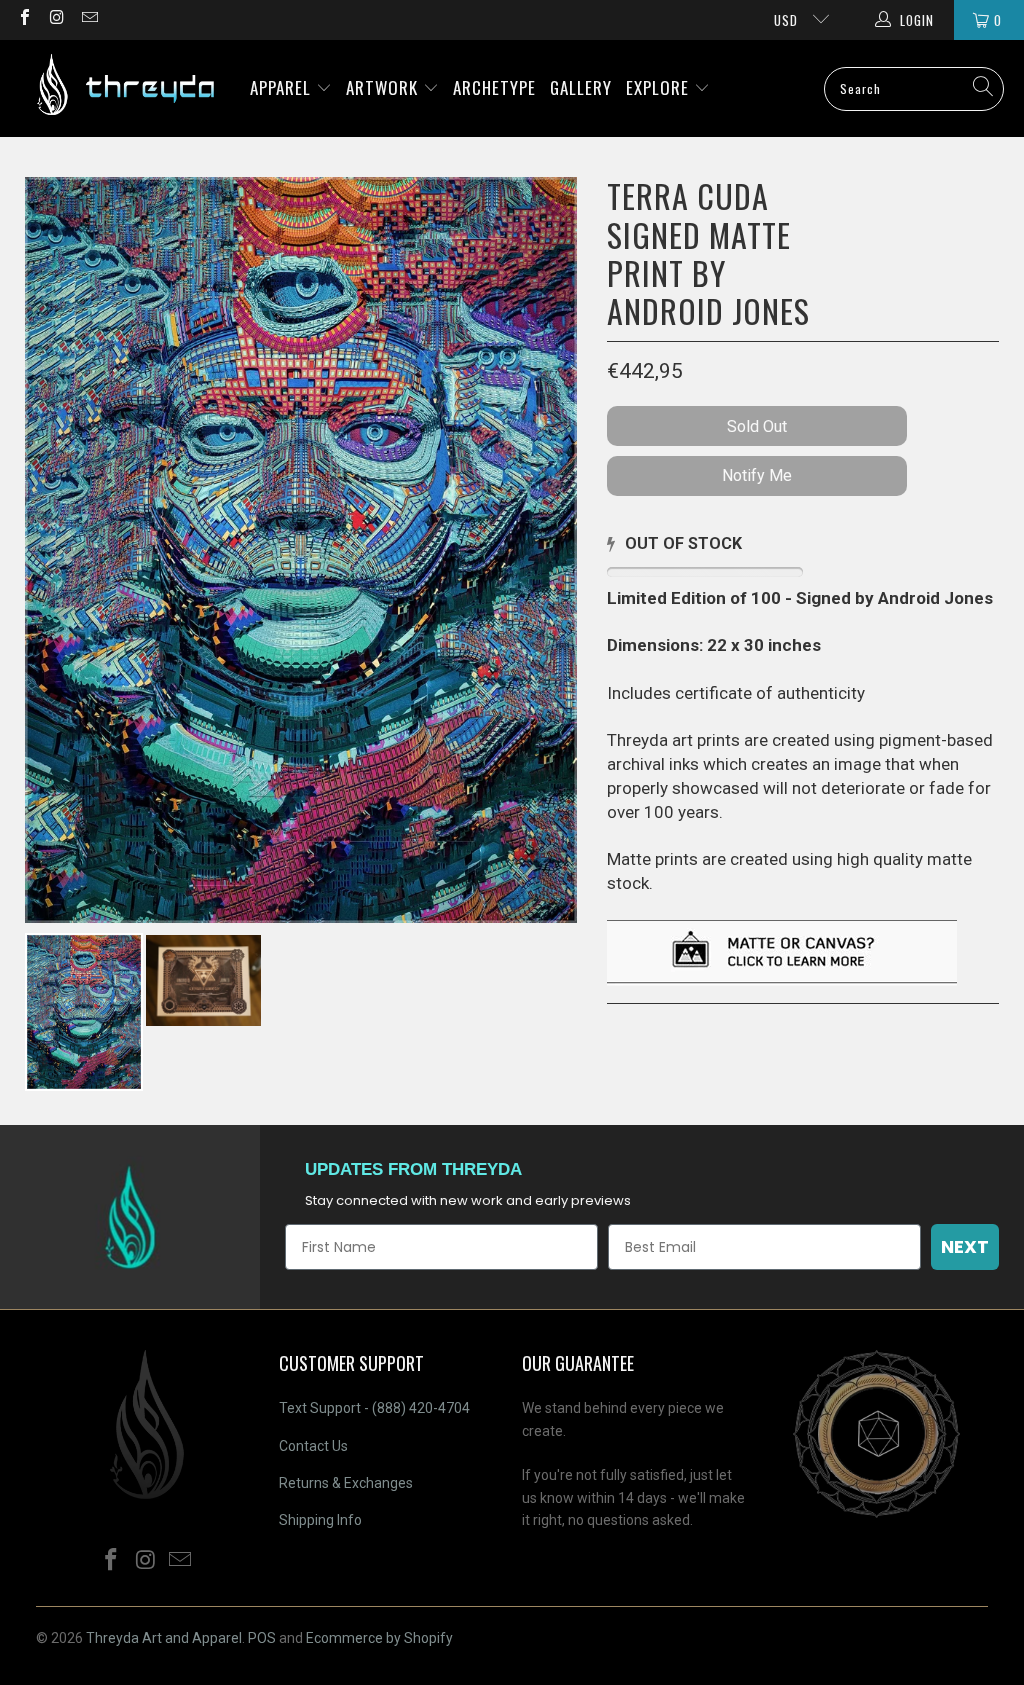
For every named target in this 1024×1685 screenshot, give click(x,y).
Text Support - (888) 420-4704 (374, 1408)
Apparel (283, 87)
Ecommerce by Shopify (379, 1638)
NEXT (965, 1246)
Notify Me (757, 475)
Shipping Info (320, 1520)
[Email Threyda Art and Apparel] (89, 19)
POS (262, 1638)
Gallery (581, 87)
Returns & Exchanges (346, 1483)
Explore (660, 87)
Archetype (494, 87)
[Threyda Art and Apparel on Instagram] (56, 19)
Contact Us (313, 1446)
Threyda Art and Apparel (164, 1638)
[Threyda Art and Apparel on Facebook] (24, 19)
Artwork (384, 87)
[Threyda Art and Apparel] (125, 88)
